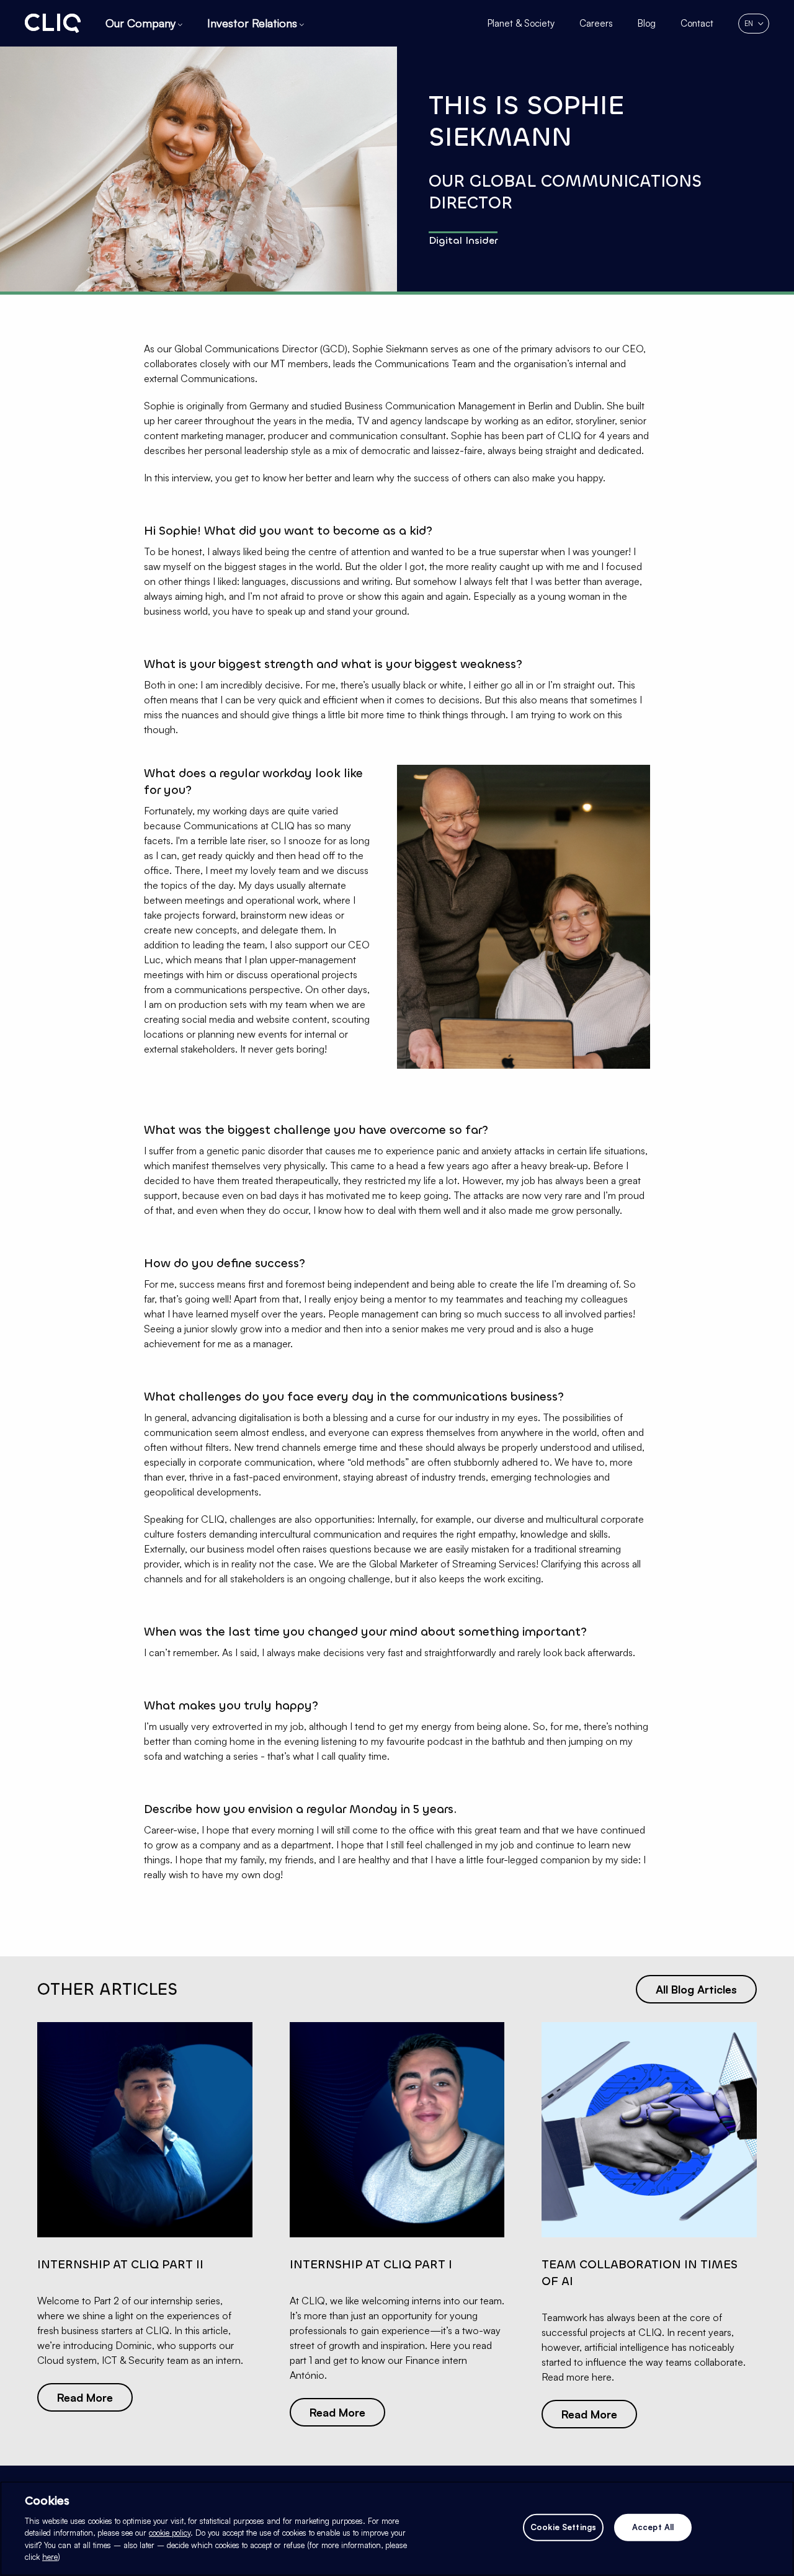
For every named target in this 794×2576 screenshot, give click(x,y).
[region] (397, 2529)
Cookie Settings (563, 2527)
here (50, 2557)
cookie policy (170, 2533)
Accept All (653, 2527)
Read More (85, 2397)
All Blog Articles (696, 1989)
